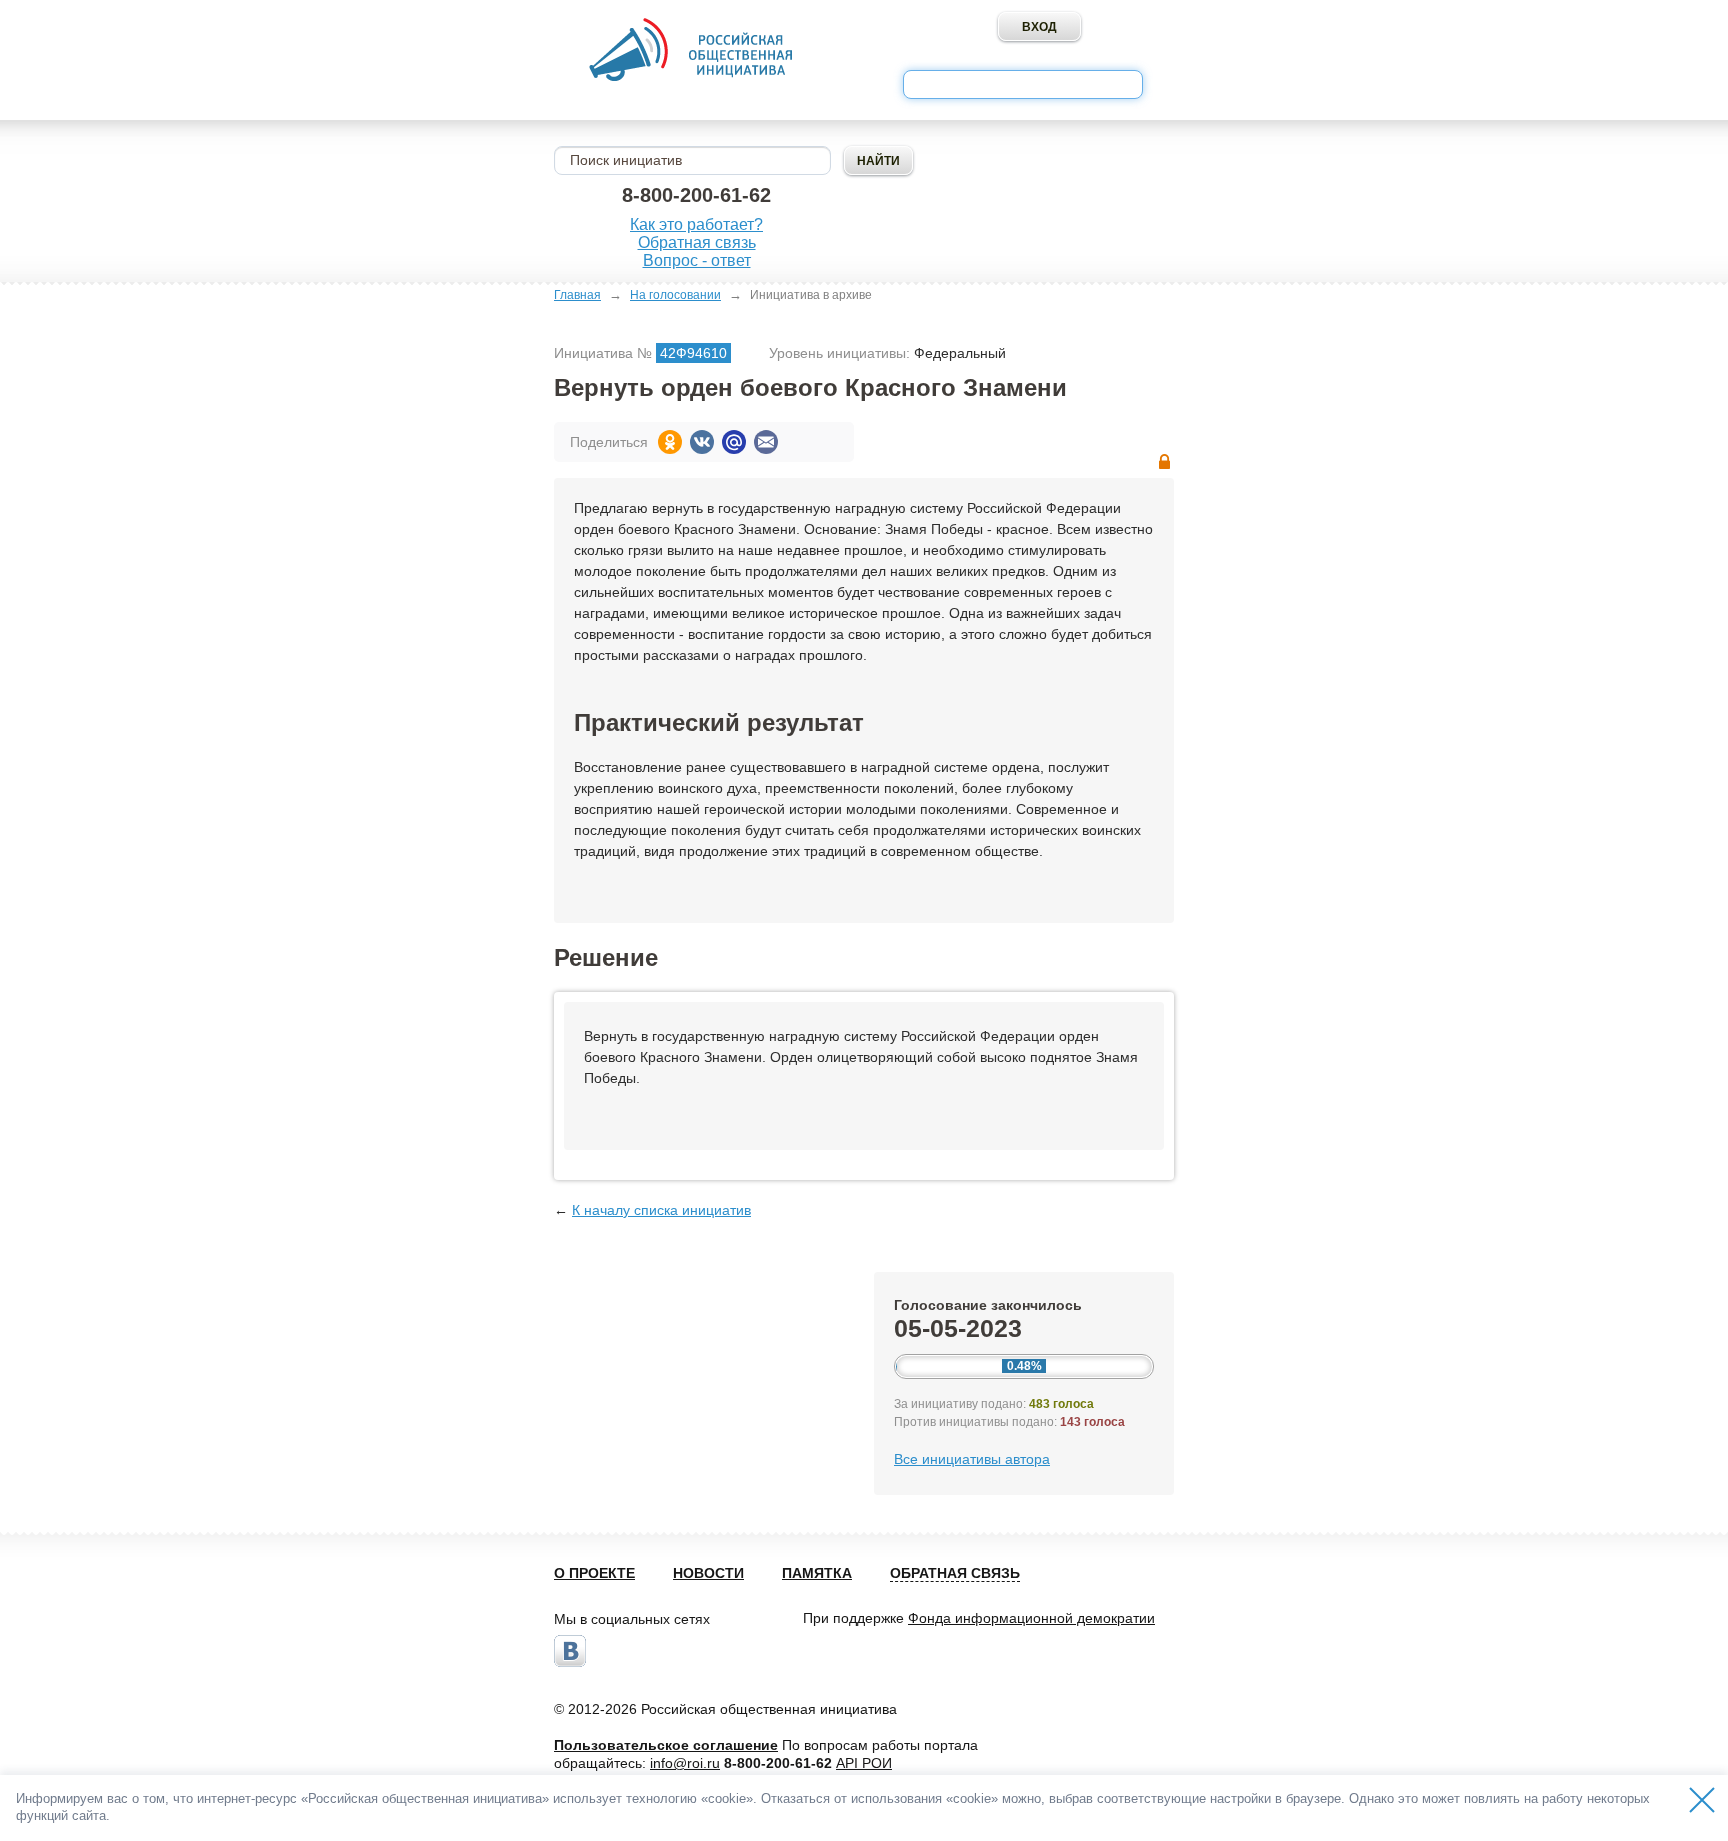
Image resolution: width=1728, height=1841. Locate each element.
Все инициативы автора (972, 1459)
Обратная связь (697, 242)
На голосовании (675, 295)
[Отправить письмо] (766, 442)
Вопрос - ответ (697, 260)
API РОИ (864, 1763)
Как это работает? (696, 224)
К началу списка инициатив (661, 1210)
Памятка (817, 1573)
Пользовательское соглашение (666, 1745)
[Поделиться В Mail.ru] (734, 442)
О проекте (594, 1573)
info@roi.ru (685, 1763)
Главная (577, 295)
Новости (708, 1573)
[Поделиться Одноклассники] (670, 442)
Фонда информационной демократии (1031, 1618)
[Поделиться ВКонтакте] (702, 442)
